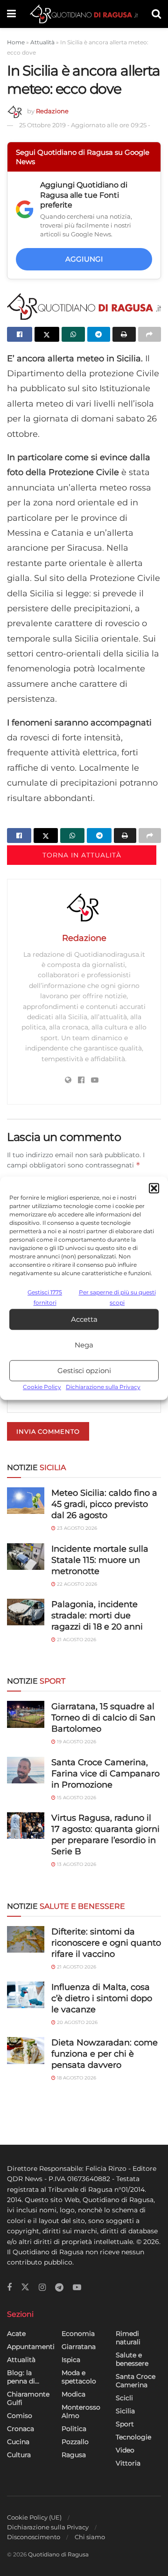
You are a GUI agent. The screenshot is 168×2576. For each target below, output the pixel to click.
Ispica (71, 2360)
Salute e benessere (132, 2359)
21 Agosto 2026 (76, 1640)
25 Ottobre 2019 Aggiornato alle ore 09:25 (85, 125)
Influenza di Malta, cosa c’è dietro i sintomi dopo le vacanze (102, 1998)
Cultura (19, 2455)
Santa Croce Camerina (136, 2381)
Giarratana (79, 2347)
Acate (16, 2334)
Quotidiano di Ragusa (58, 2554)
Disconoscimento (34, 2537)
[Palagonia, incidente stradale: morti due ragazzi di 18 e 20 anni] (26, 1612)
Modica (73, 2394)
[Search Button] (156, 14)
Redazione (52, 111)
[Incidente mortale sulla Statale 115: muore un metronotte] (26, 1557)
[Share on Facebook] (20, 334)
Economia (78, 2334)
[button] (154, 1188)
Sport (125, 2424)
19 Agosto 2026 (76, 1742)
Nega (84, 1345)
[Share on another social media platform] (150, 334)
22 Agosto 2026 (76, 1584)
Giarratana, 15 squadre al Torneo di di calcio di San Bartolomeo (103, 1718)
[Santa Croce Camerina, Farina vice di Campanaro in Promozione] (26, 1770)
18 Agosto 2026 (76, 2078)
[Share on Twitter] (47, 334)
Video (125, 2450)
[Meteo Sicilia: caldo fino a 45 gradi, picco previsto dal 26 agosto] (26, 1501)
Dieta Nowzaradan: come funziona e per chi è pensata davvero (105, 2054)
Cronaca (21, 2429)
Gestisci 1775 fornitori (45, 1297)
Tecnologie (133, 2437)
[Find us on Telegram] (59, 2288)
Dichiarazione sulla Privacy (103, 1387)
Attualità (42, 42)
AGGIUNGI (84, 259)
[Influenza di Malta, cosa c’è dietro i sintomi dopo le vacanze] (26, 1995)
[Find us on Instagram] (42, 2288)
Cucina (18, 2442)
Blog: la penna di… (23, 2377)
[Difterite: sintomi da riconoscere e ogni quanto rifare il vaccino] (26, 1939)
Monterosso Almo (81, 2411)
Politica (74, 2429)
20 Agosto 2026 (77, 2022)
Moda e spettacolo (79, 2377)
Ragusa (74, 2455)
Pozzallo (75, 2442)
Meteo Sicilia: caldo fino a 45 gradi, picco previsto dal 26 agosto (104, 1504)
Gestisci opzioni (84, 1371)
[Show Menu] (11, 14)
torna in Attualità (82, 855)
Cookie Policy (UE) (34, 2517)
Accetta (84, 1319)
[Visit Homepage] (84, 14)
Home (16, 42)
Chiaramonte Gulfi (28, 2398)
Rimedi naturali (128, 2338)
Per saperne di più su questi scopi (117, 1297)
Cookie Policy (42, 1387)
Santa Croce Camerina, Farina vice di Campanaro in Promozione (105, 1774)
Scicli (124, 2398)
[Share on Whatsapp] (73, 334)
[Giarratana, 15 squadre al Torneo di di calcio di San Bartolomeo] (26, 1714)
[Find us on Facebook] (9, 2288)
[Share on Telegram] (99, 334)
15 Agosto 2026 (76, 1798)
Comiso (20, 2416)
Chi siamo (90, 2537)
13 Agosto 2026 (76, 1864)
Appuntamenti (31, 2347)
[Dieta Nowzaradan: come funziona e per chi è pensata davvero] (26, 2050)
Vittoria (128, 2463)
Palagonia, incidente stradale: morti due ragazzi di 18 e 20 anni (97, 1616)
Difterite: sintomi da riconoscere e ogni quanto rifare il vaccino (106, 1943)
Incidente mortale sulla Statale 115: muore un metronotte (100, 1560)
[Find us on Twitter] (25, 2287)
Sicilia (125, 2411)
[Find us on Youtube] (77, 2288)
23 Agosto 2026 (76, 1528)
